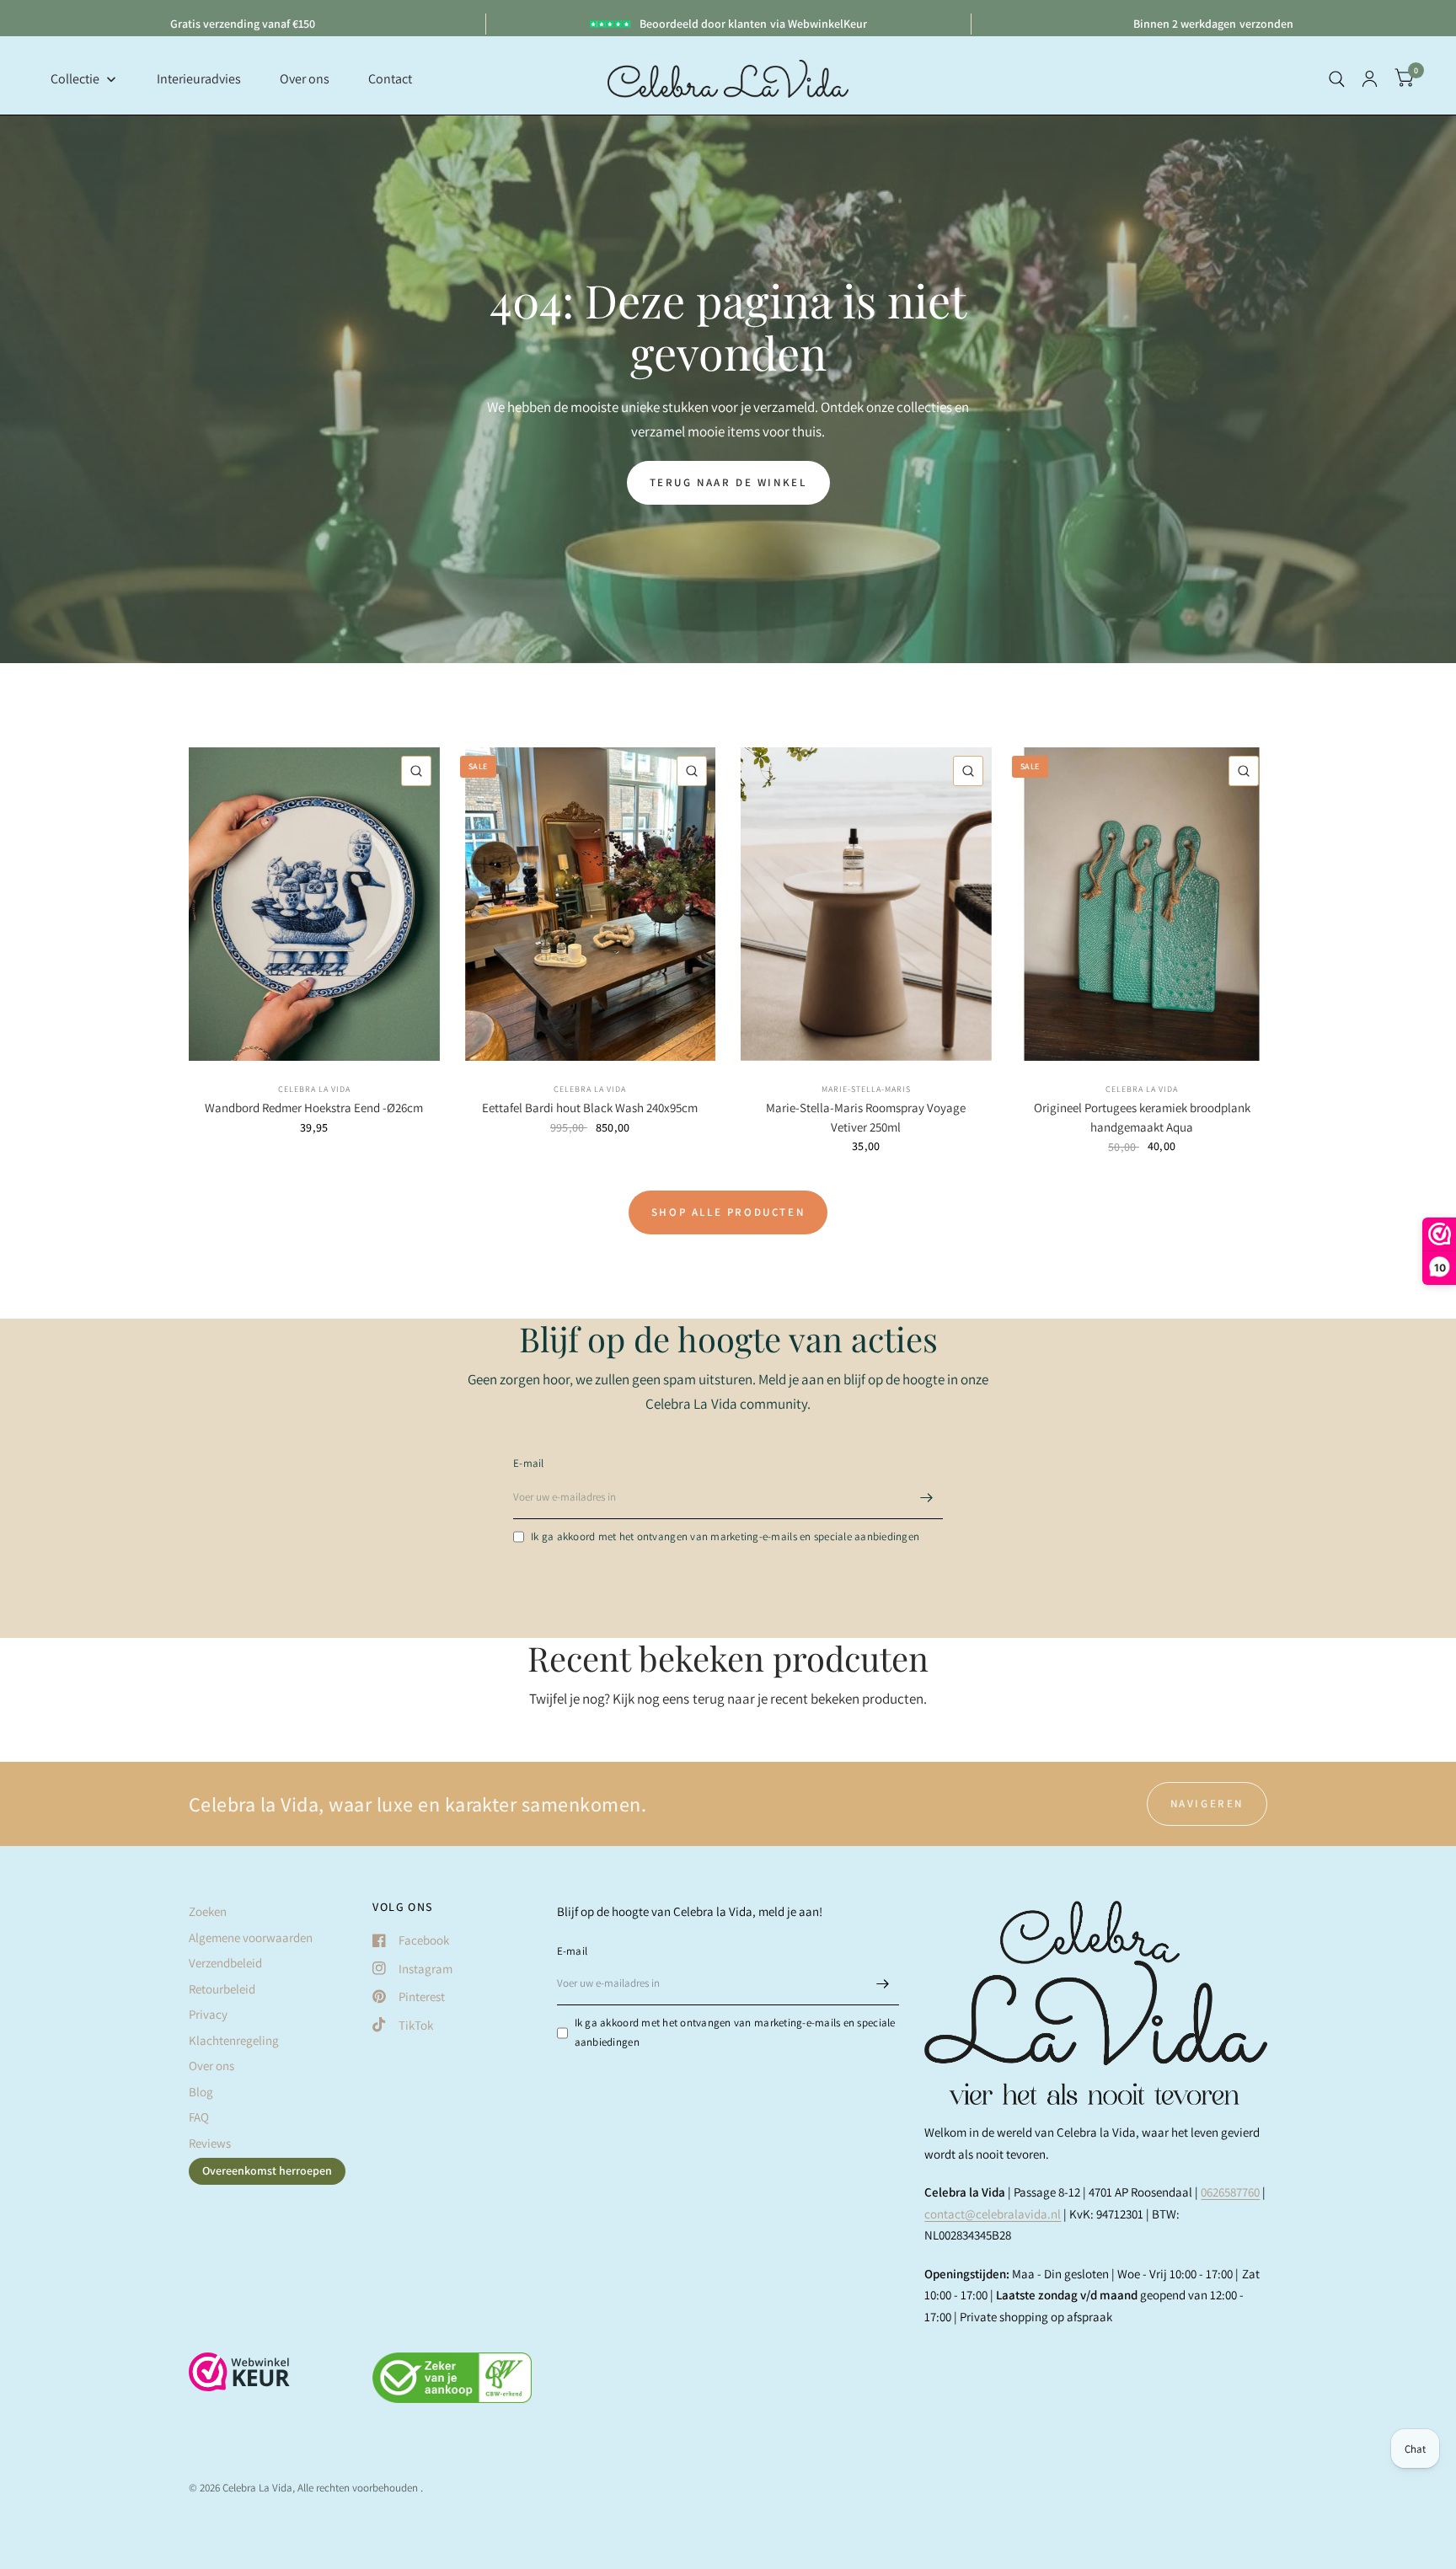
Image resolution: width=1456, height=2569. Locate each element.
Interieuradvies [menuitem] (199, 79)
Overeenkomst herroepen (267, 2170)
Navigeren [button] (1207, 1804)
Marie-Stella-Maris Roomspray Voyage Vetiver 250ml (866, 1117)
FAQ (199, 2117)
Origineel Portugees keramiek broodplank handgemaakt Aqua (1142, 1117)
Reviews (210, 2143)
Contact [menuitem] (390, 79)
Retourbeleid (222, 1989)
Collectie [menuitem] (75, 79)
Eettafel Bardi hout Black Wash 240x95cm (590, 1108)
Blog (201, 2092)
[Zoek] (1337, 79)
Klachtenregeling (234, 2040)
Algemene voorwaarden (251, 1937)
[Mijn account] (1370, 79)
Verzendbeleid (225, 1963)
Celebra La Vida (314, 1089)
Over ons (211, 2066)
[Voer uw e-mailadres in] (926, 1497)
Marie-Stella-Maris (866, 1089)
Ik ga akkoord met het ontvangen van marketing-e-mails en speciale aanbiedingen (725, 1536)
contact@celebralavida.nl (993, 2214)
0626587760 (1230, 2192)
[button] (728, 483)
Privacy (208, 2014)
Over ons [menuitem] (305, 79)
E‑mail (529, 1463)
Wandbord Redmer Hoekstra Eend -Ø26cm (314, 1108)
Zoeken (208, 1911)
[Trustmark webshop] (239, 2380)
